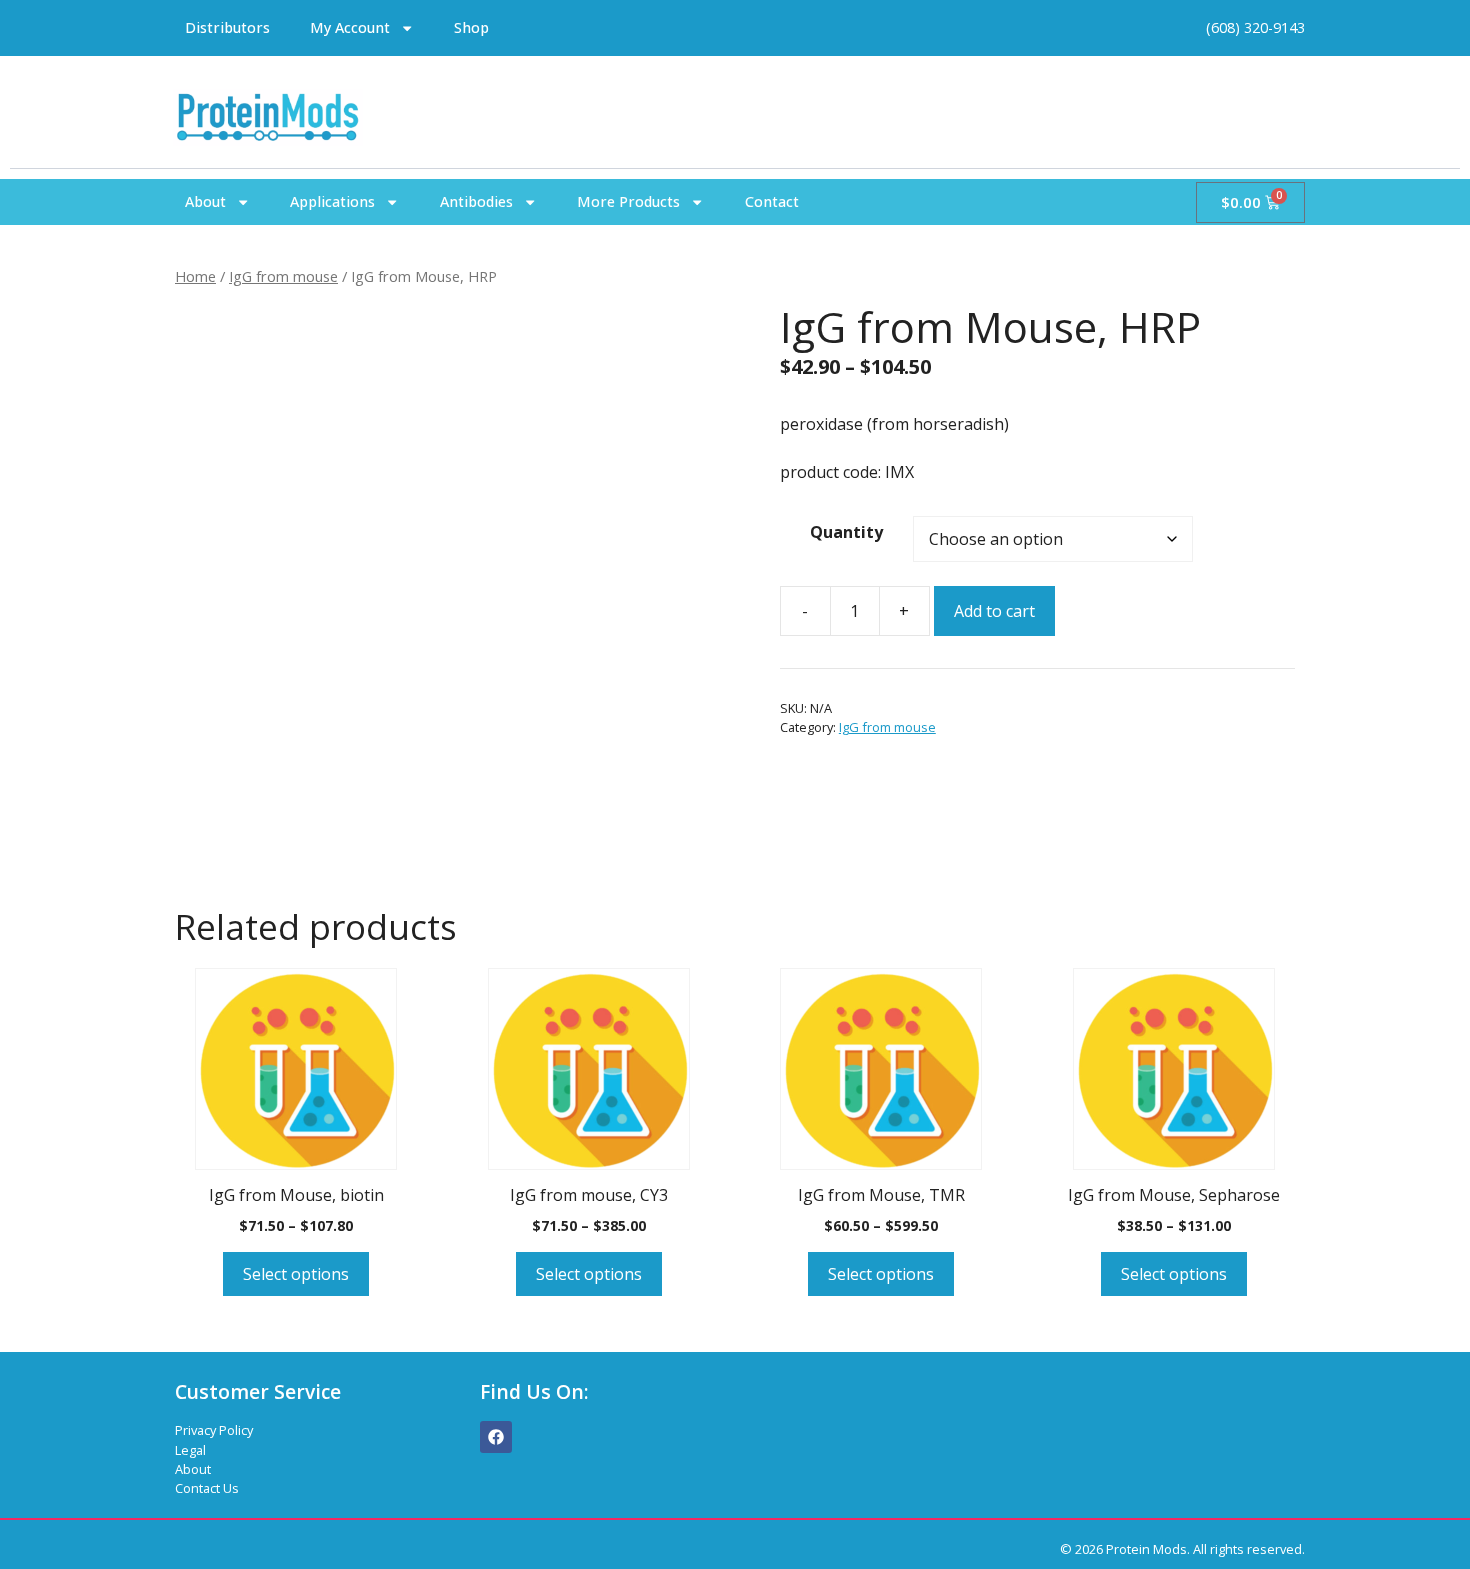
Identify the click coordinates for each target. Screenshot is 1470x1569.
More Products (628, 201)
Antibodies (476, 201)
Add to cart (994, 611)
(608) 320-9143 (1255, 27)
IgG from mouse (283, 276)
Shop (471, 27)
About (205, 201)
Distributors (227, 27)
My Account (350, 27)
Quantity (846, 532)
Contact (772, 201)
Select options (296, 1274)
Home (195, 276)
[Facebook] (496, 1437)
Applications (332, 201)
